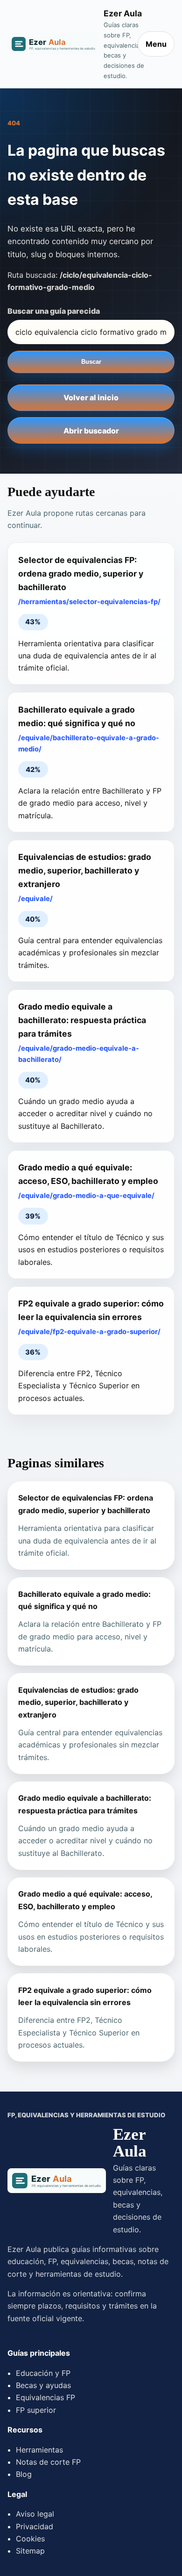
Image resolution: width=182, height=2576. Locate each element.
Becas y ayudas (43, 2385)
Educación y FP (43, 2373)
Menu (156, 44)
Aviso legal (35, 2514)
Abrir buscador (91, 431)
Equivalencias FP (45, 2397)
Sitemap (30, 2551)
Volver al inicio (91, 397)
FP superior (36, 2410)
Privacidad (35, 2526)
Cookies (30, 2539)
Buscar (91, 362)
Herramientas (39, 2450)
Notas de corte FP (48, 2462)
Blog (24, 2474)
